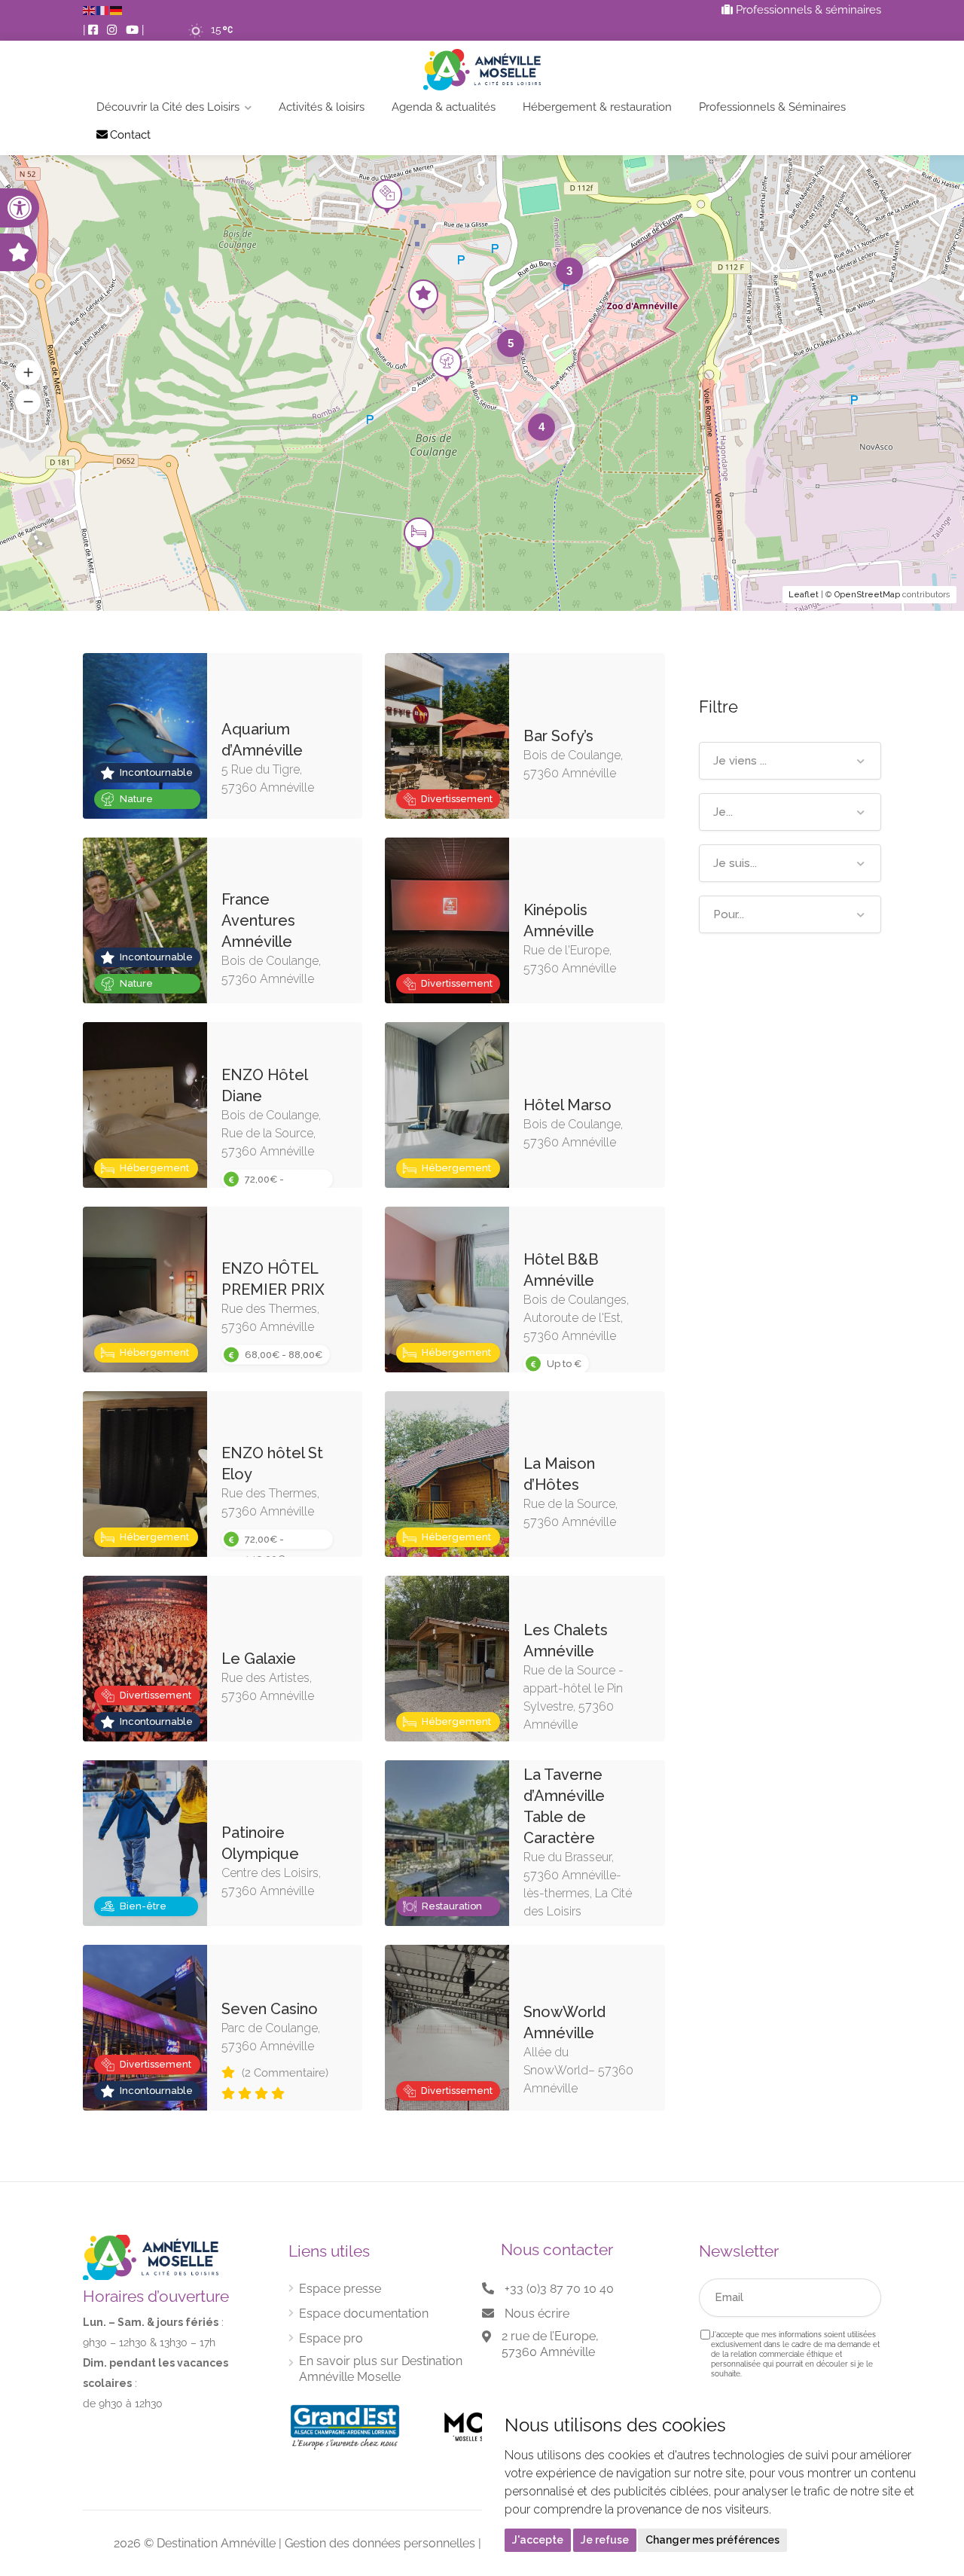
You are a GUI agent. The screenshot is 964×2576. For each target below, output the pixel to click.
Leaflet (804, 595)
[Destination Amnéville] (482, 70)
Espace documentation (364, 2314)
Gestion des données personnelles (380, 2543)
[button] (20, 208)
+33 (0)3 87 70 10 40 (559, 2289)
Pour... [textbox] (729, 914)
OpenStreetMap (867, 595)
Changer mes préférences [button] (712, 2540)
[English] (90, 10)
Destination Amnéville (216, 2543)
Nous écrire (537, 2314)
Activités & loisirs (322, 107)
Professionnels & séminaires (807, 10)
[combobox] (790, 761)
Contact (130, 135)
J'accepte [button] (538, 2540)
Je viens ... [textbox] (740, 761)
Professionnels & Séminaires (772, 107)
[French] (103, 10)
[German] (117, 10)
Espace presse (340, 2289)
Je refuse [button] (605, 2540)
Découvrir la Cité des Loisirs (168, 107)
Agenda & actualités (444, 107)
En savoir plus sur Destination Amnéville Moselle (381, 2369)
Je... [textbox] (723, 812)
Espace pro (331, 2338)
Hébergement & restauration (597, 107)
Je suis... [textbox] (735, 863)
